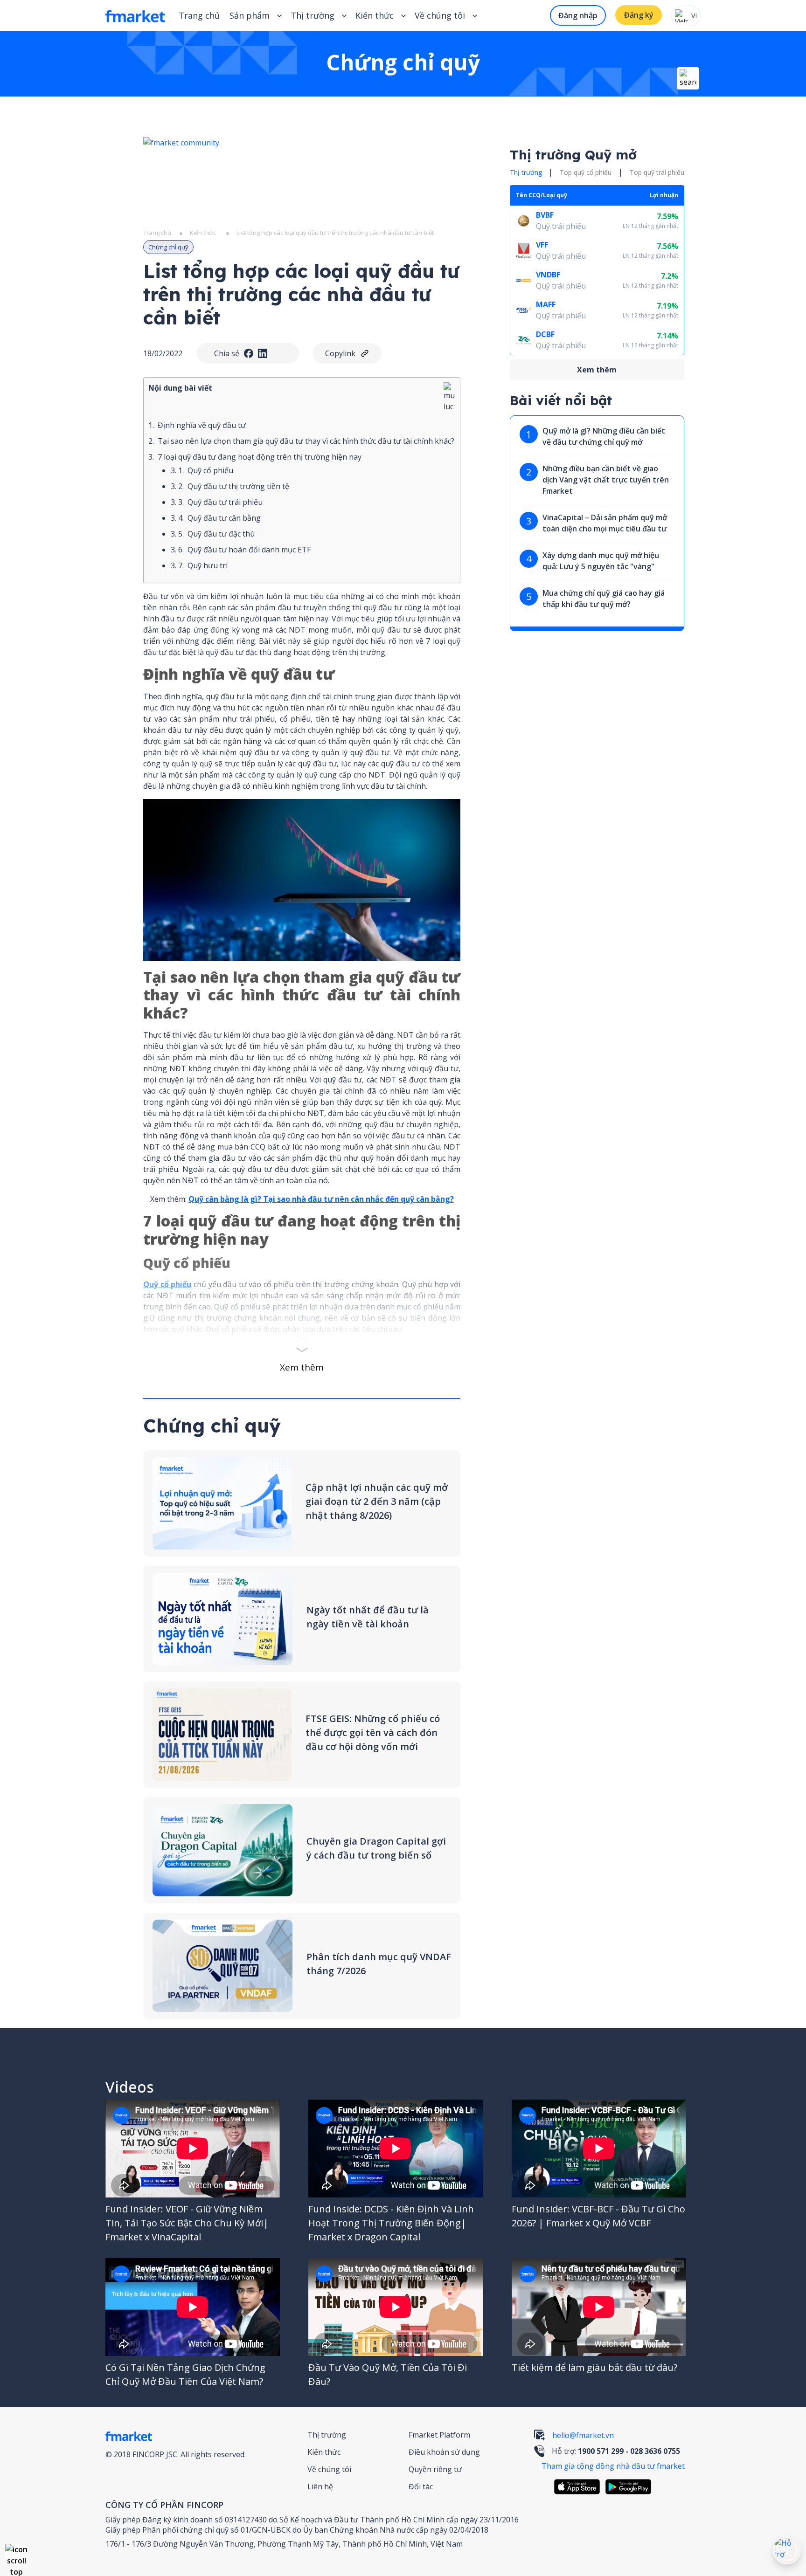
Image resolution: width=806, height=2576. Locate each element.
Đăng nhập (578, 15)
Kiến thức (375, 15)
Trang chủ (199, 15)
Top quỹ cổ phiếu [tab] (586, 172)
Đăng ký (639, 15)
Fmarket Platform (439, 2435)
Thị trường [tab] (526, 172)
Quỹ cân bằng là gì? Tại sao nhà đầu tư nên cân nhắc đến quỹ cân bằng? (321, 1199)
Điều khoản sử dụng (444, 2452)
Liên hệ (320, 2486)
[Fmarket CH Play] (631, 2487)
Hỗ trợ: (616, 2451)
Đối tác (421, 2486)
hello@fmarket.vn (583, 2435)
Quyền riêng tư (435, 2469)
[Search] (688, 78)
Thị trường (327, 2435)
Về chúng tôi (329, 2469)
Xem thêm (302, 1367)
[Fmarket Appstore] (579, 2487)
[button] (16, 2555)
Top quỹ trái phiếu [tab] (657, 172)
